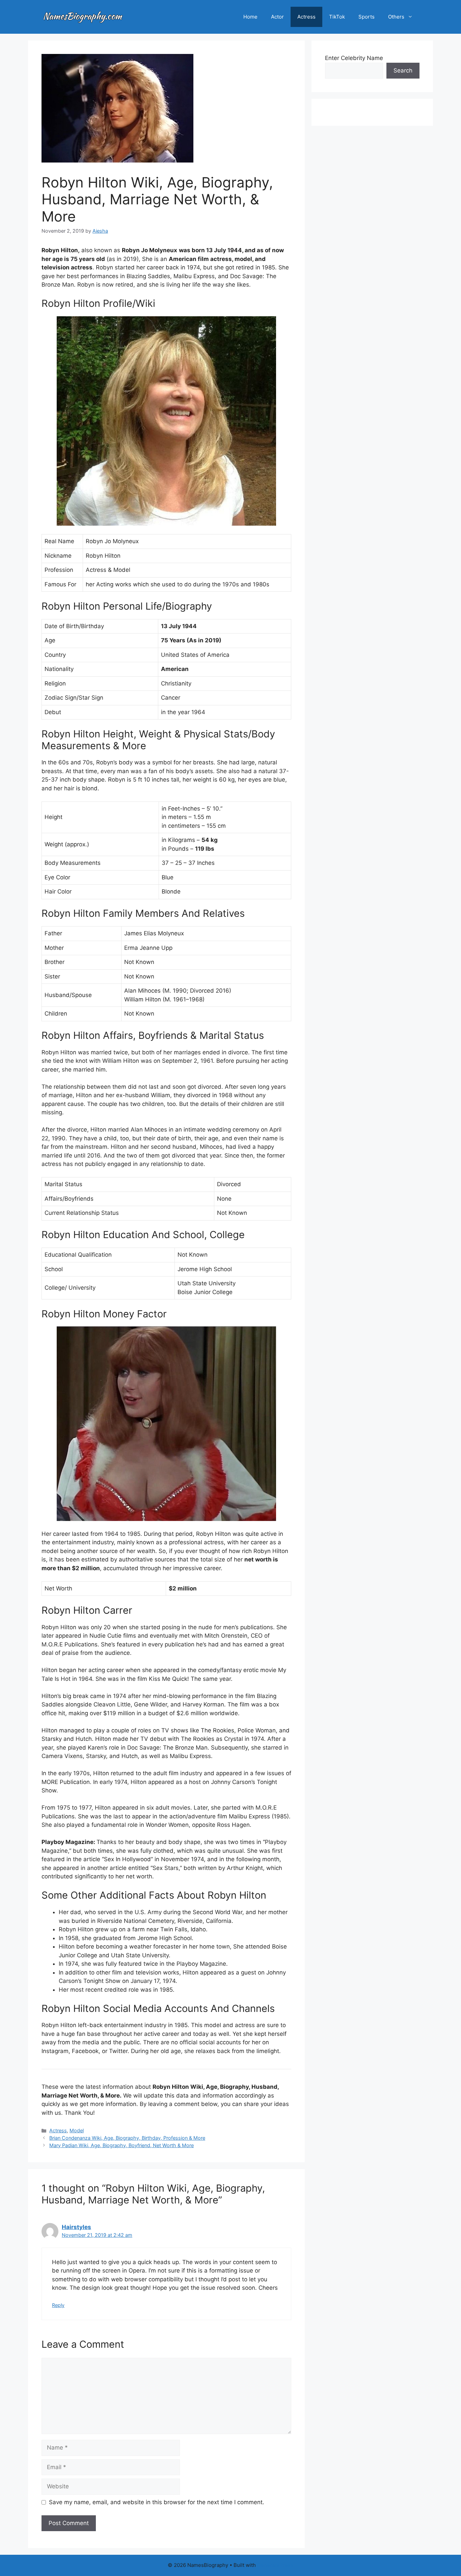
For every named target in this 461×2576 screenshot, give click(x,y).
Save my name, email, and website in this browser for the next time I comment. (157, 2502)
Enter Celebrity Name (354, 58)
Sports (367, 17)
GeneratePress (275, 2565)
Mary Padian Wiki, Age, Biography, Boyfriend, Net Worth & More (121, 2145)
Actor (277, 17)
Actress (306, 17)
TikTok (337, 17)
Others (396, 17)
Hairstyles (76, 2227)
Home (250, 17)
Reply (58, 2305)
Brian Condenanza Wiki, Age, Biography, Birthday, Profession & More (127, 2138)
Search (403, 70)
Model (77, 2130)
